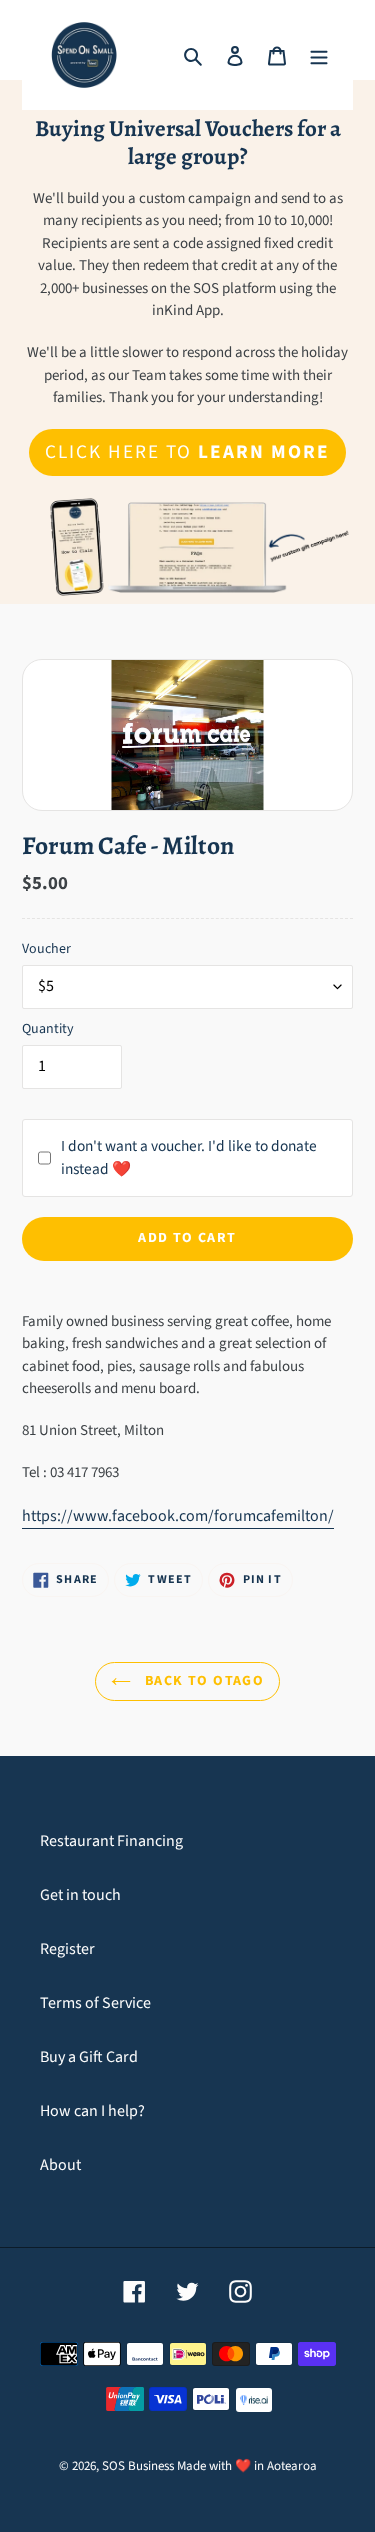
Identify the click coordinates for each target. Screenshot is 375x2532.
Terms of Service (95, 2003)
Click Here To (187, 452)
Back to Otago (203, 1681)
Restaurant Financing (111, 1841)
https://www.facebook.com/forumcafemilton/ (178, 1516)
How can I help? (92, 2111)
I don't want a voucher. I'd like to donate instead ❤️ (189, 1157)
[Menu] (319, 55)
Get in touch (80, 1895)
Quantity (48, 1029)
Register (67, 1949)
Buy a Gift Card (89, 2057)
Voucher (46, 949)
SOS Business (138, 2466)
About (60, 2165)
